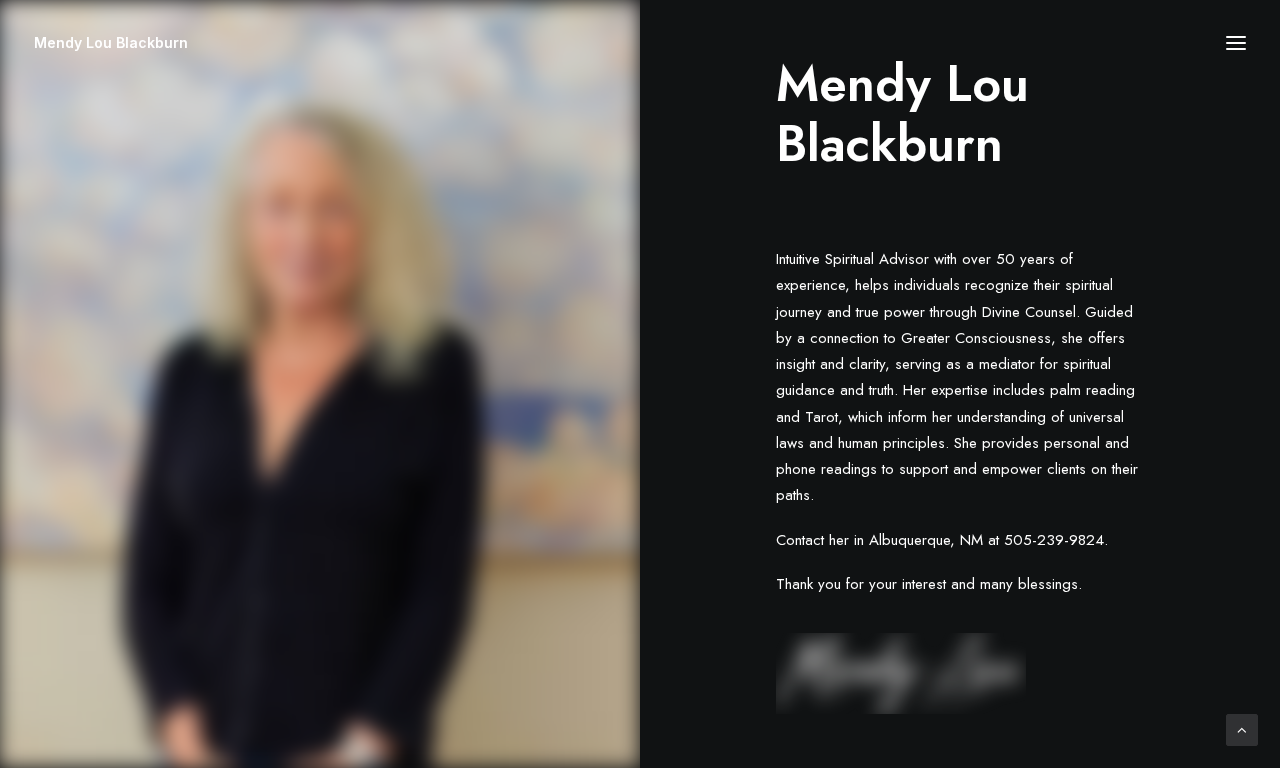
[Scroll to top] (1242, 728)
